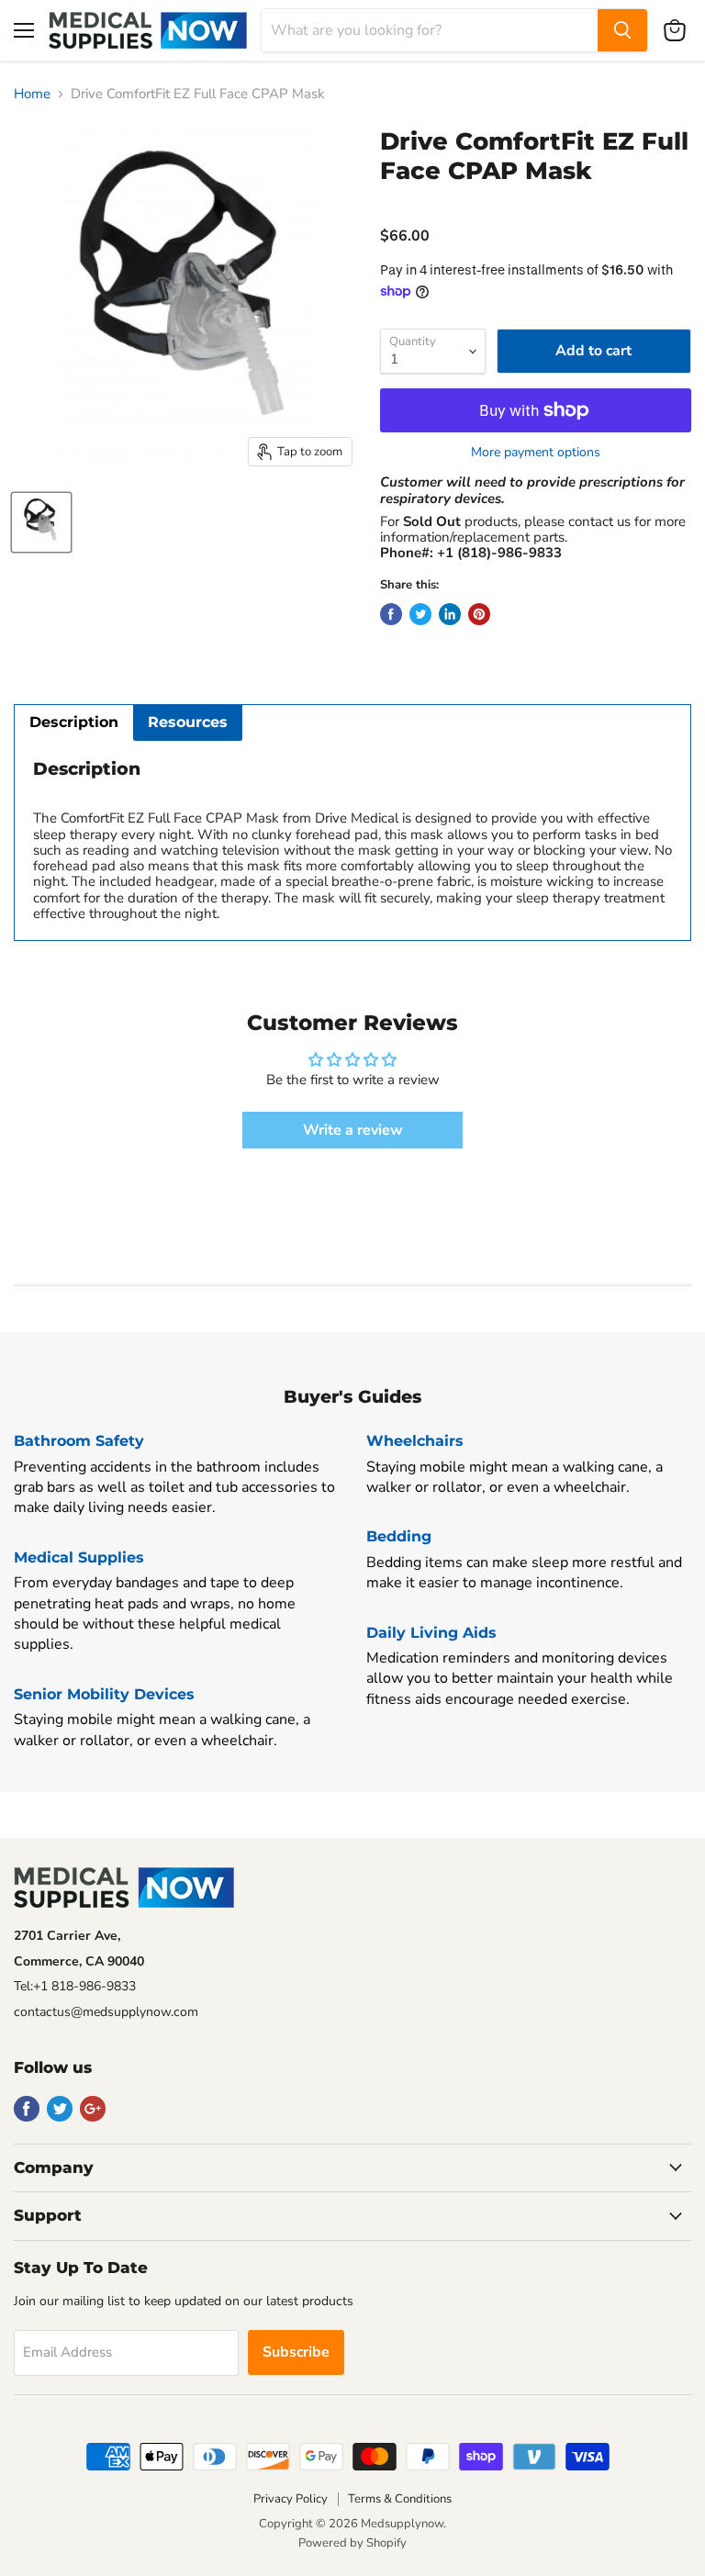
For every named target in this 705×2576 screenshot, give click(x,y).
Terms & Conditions (400, 2499)
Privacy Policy (291, 2499)
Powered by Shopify (352, 2543)
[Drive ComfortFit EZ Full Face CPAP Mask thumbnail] (41, 522)
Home (32, 94)
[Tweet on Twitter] (420, 614)
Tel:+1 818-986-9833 (75, 1986)
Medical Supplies (79, 1557)
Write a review (353, 1130)
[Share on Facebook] (391, 614)
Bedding (399, 1536)
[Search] (622, 30)
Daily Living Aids (431, 1633)
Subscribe (296, 2352)
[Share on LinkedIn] (450, 614)
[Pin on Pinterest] (479, 614)
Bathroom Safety (79, 1441)
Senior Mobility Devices (104, 1694)
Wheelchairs (415, 1441)
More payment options (536, 453)
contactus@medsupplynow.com (106, 2012)
